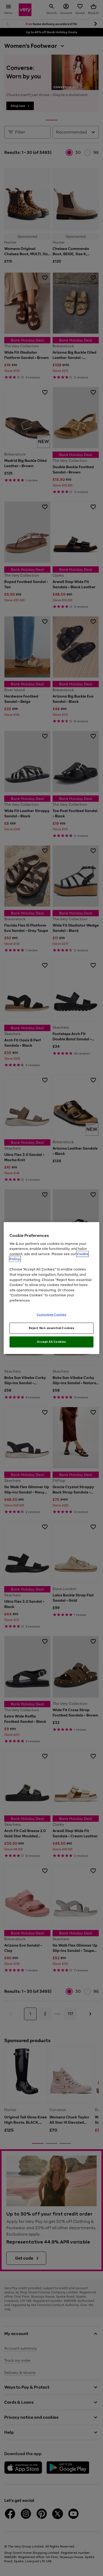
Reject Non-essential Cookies (52, 1328)
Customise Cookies (52, 1315)
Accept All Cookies (51, 1342)
